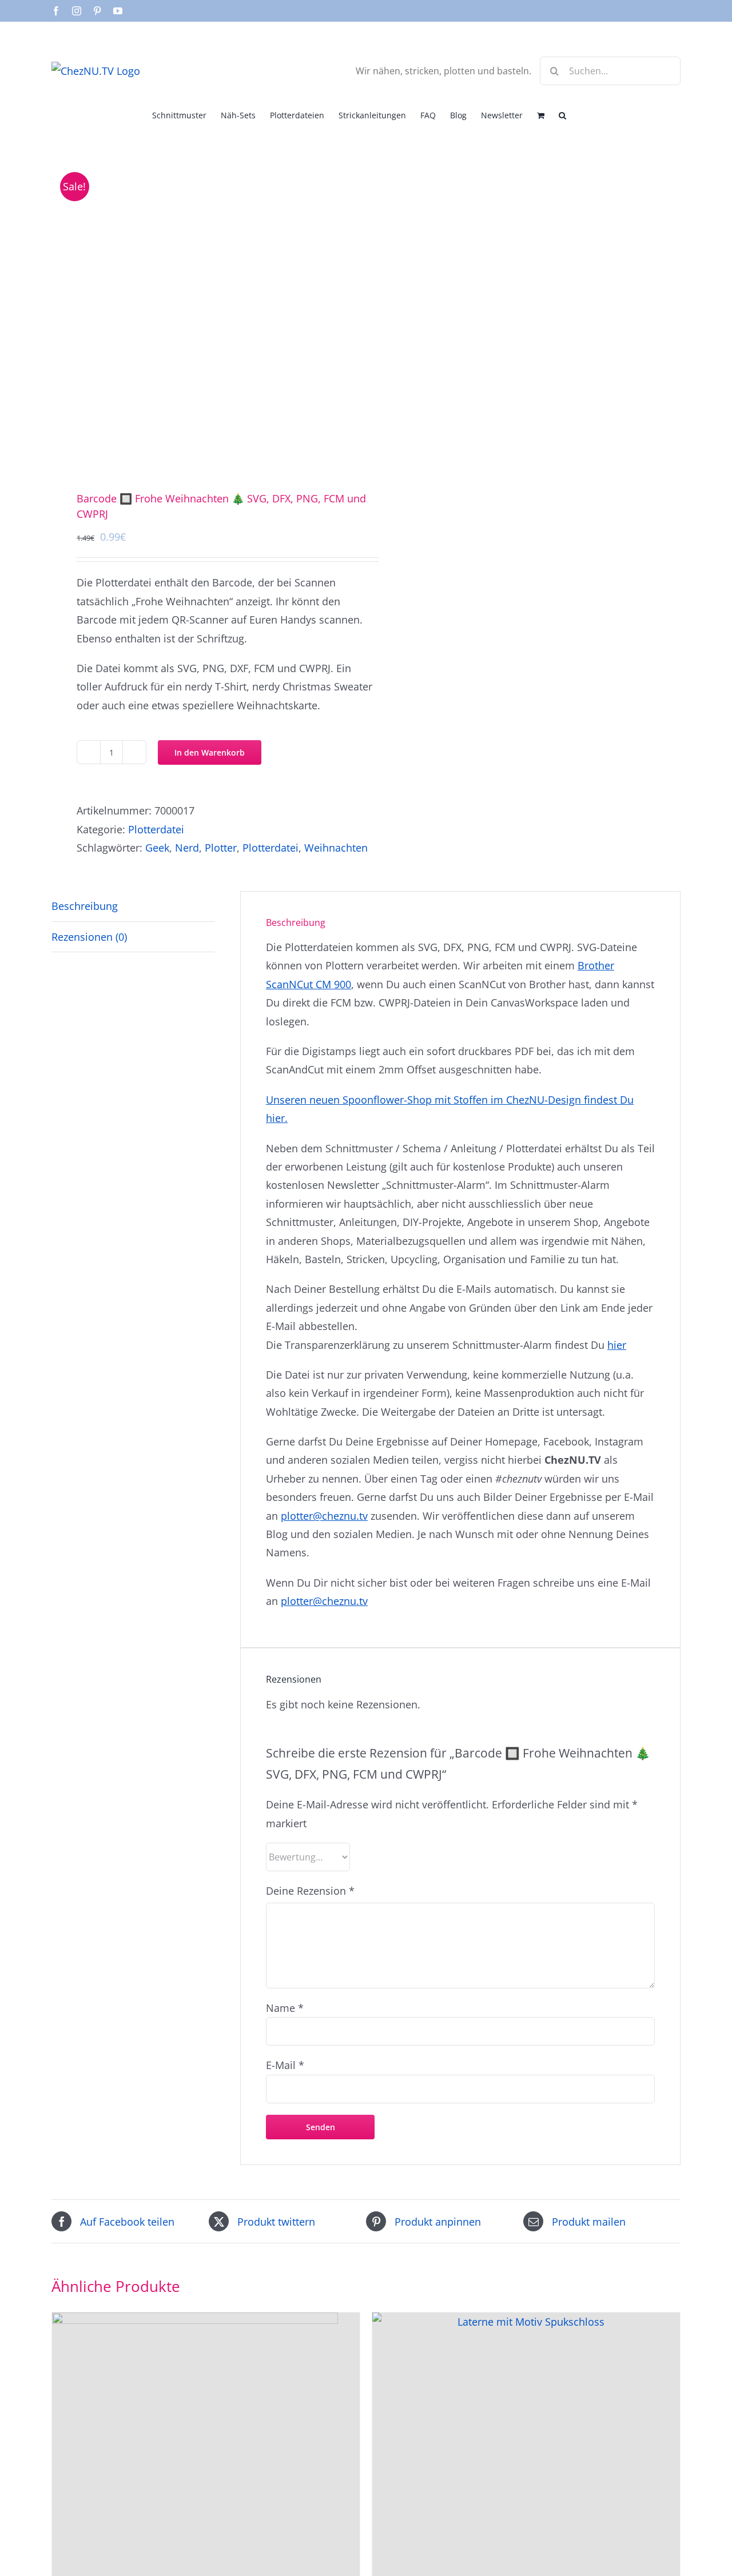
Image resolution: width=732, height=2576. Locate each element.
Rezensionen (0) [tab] (89, 937)
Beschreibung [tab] (85, 906)
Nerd (187, 848)
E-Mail (285, 2065)
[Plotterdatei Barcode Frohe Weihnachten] (202, 311)
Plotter (221, 848)
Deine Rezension (310, 1891)
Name (285, 2008)
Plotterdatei (156, 829)
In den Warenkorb (210, 752)
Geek (157, 848)
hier (617, 1345)
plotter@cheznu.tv (324, 1516)
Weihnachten (336, 848)
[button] (562, 114)
